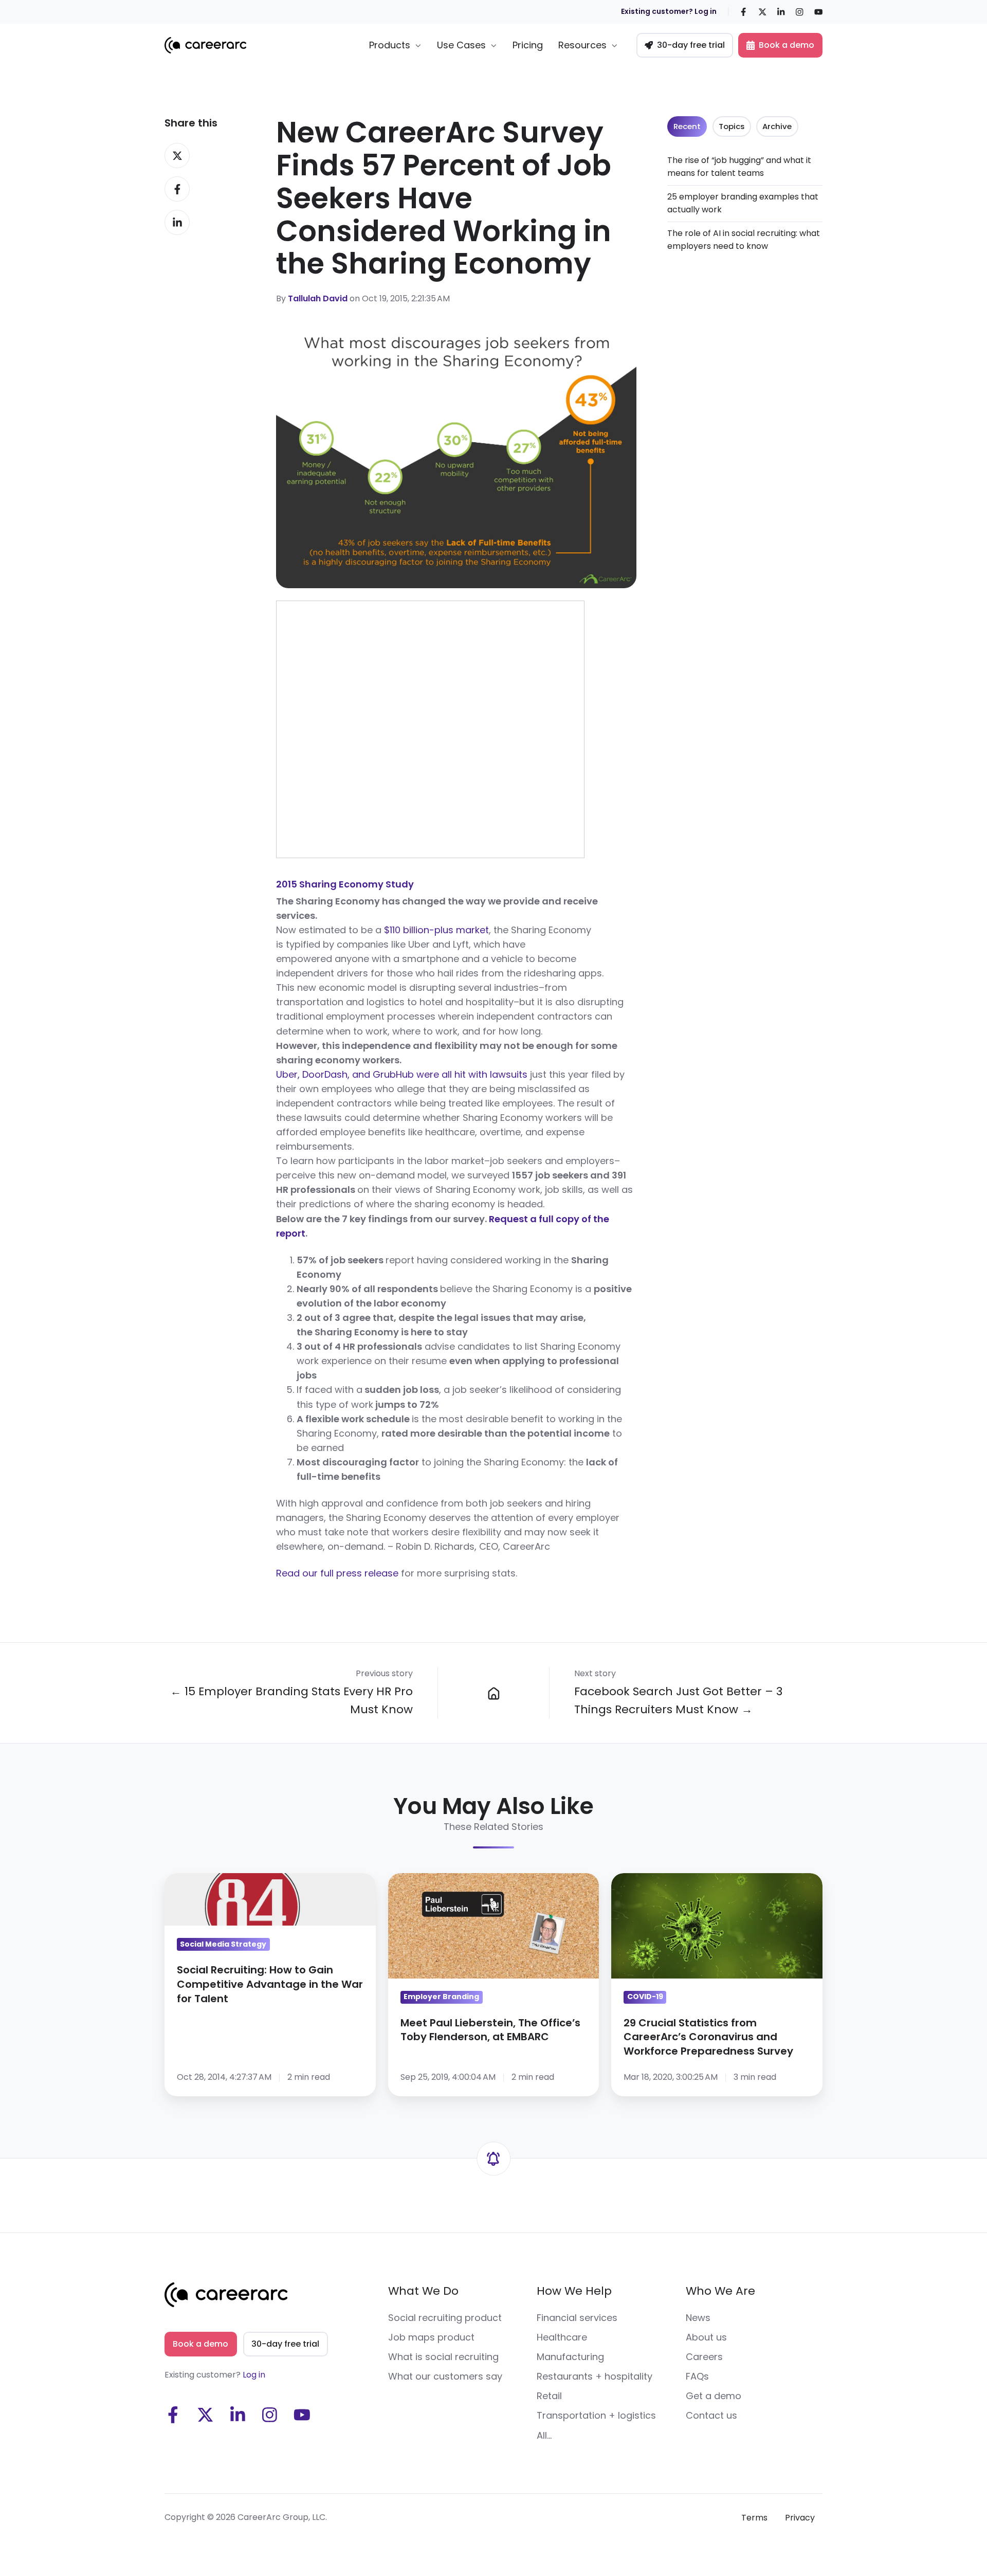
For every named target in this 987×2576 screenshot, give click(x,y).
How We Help (574, 2291)
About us (706, 2337)
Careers (704, 2357)
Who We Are (720, 2291)
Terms (754, 2518)
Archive (777, 126)
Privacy (800, 2518)
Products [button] (390, 45)
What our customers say (445, 2376)
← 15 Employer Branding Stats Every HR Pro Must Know (291, 1700)
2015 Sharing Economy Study (345, 884)
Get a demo (714, 2396)
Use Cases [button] (461, 45)
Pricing (528, 45)
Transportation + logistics (596, 2415)
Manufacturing (570, 2357)
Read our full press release (337, 1573)
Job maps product (431, 2337)
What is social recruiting (443, 2357)
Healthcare (562, 2337)
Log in (254, 2375)
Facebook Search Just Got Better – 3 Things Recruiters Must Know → (678, 1700)
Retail (549, 2396)
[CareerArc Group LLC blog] (493, 1693)
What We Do (423, 2291)
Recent (687, 126)
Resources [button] (582, 45)
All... (544, 2435)
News (698, 2318)
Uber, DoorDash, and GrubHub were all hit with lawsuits (402, 1074)
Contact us (711, 2415)
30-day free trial (691, 45)
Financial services (577, 2318)
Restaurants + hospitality (595, 2376)
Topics (732, 126)
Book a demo (787, 45)
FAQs (697, 2376)
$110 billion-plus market (435, 930)
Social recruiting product (445, 2318)
